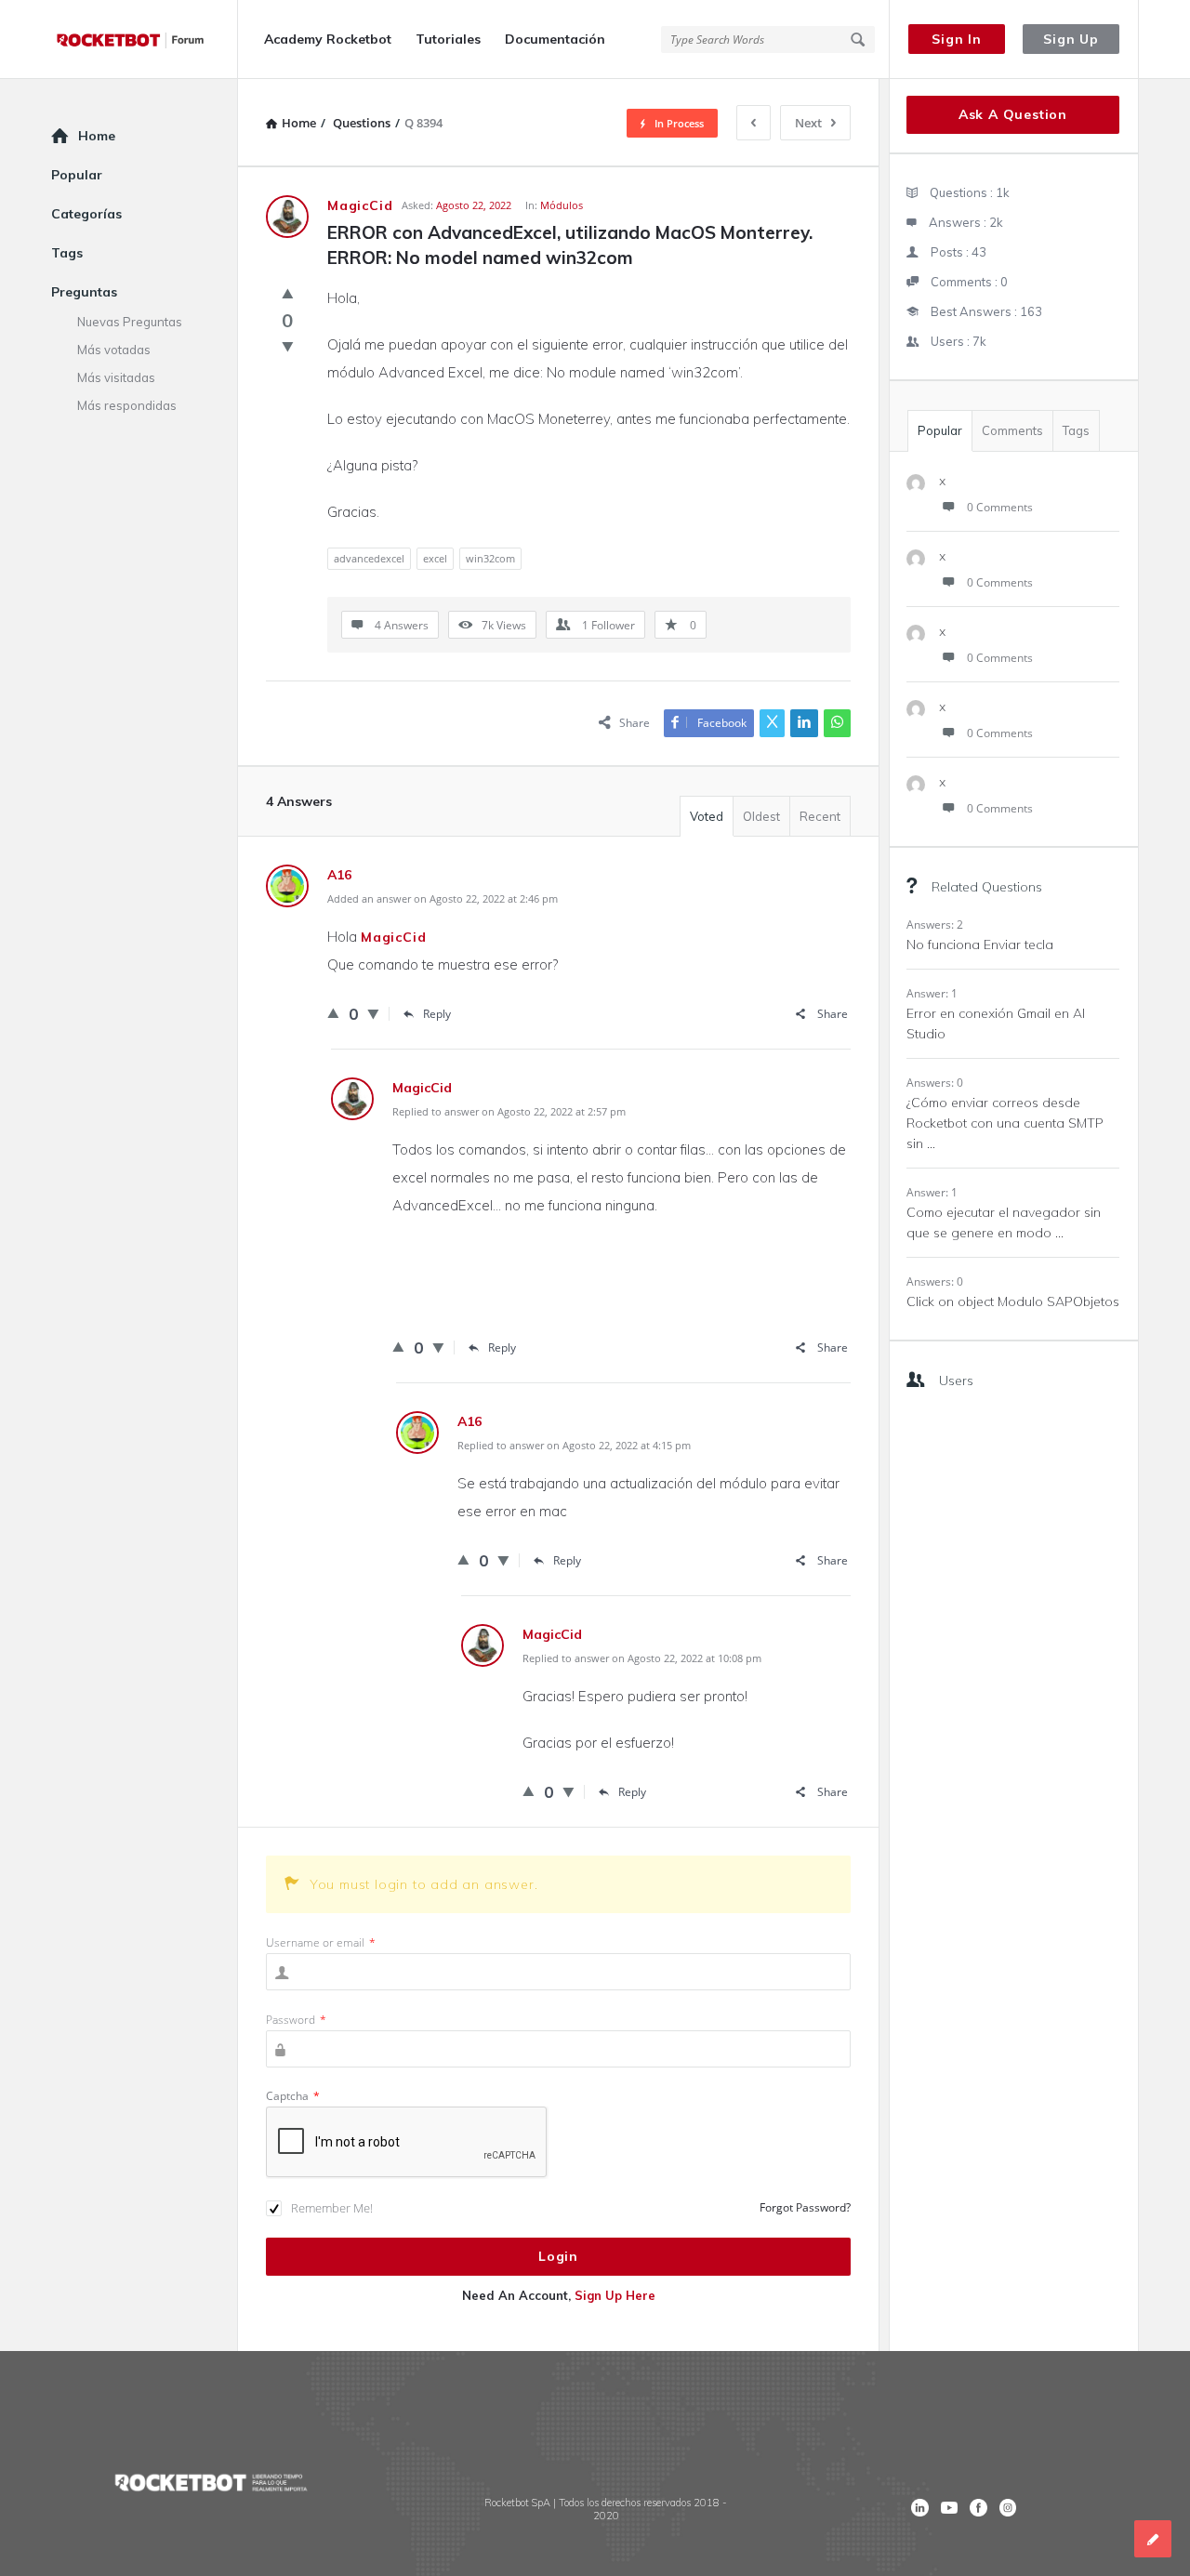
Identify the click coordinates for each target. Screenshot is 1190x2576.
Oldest (761, 816)
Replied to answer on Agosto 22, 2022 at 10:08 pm (642, 1658)
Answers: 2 (935, 925)
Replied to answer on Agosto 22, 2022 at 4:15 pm (574, 1445)
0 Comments (1000, 507)
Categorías (86, 214)
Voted (707, 816)
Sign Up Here (615, 2295)
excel (435, 558)
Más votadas (114, 350)
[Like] (288, 293)
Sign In (957, 39)
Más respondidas (127, 405)
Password (296, 2020)
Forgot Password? (805, 2207)
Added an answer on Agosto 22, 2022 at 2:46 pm (443, 898)
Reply (437, 1014)
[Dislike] (288, 346)
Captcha (293, 2096)
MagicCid (393, 937)
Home (97, 136)
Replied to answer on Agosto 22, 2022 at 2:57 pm (509, 1111)
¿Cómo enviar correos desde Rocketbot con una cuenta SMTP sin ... (1005, 1123)
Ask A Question (1013, 114)
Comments (1012, 430)
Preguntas (84, 292)
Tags (1076, 430)
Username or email (321, 1942)
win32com (490, 558)
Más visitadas (116, 377)
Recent (820, 816)
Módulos (562, 205)
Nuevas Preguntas (130, 322)
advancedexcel (369, 558)
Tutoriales (448, 39)
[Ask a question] (1153, 2539)
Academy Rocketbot (328, 39)
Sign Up (1071, 39)
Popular (940, 430)
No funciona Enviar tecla (980, 945)
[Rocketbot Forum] (145, 40)
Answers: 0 (935, 1083)
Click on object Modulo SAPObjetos (1013, 1301)
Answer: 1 (932, 993)
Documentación (555, 39)
